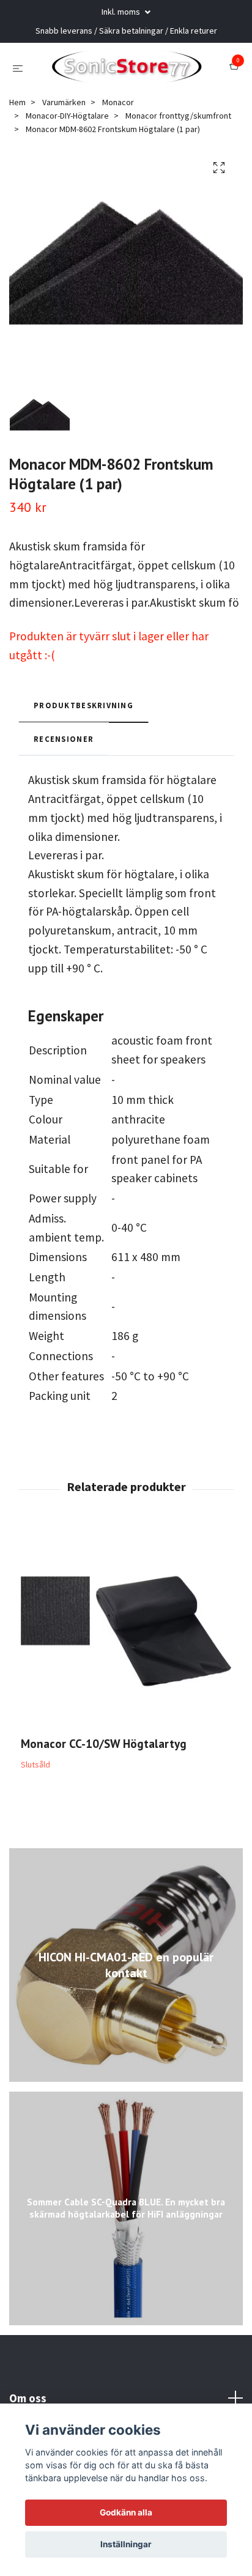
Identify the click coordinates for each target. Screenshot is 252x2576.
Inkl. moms (122, 12)
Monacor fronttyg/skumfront (178, 146)
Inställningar (126, 2544)
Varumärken (64, 131)
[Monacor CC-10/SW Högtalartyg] (126, 1661)
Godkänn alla (126, 2512)
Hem (17, 131)
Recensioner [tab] (64, 769)
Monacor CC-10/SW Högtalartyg (104, 1773)
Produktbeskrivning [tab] (83, 735)
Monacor (118, 131)
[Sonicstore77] (143, 72)
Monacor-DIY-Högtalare (67, 146)
